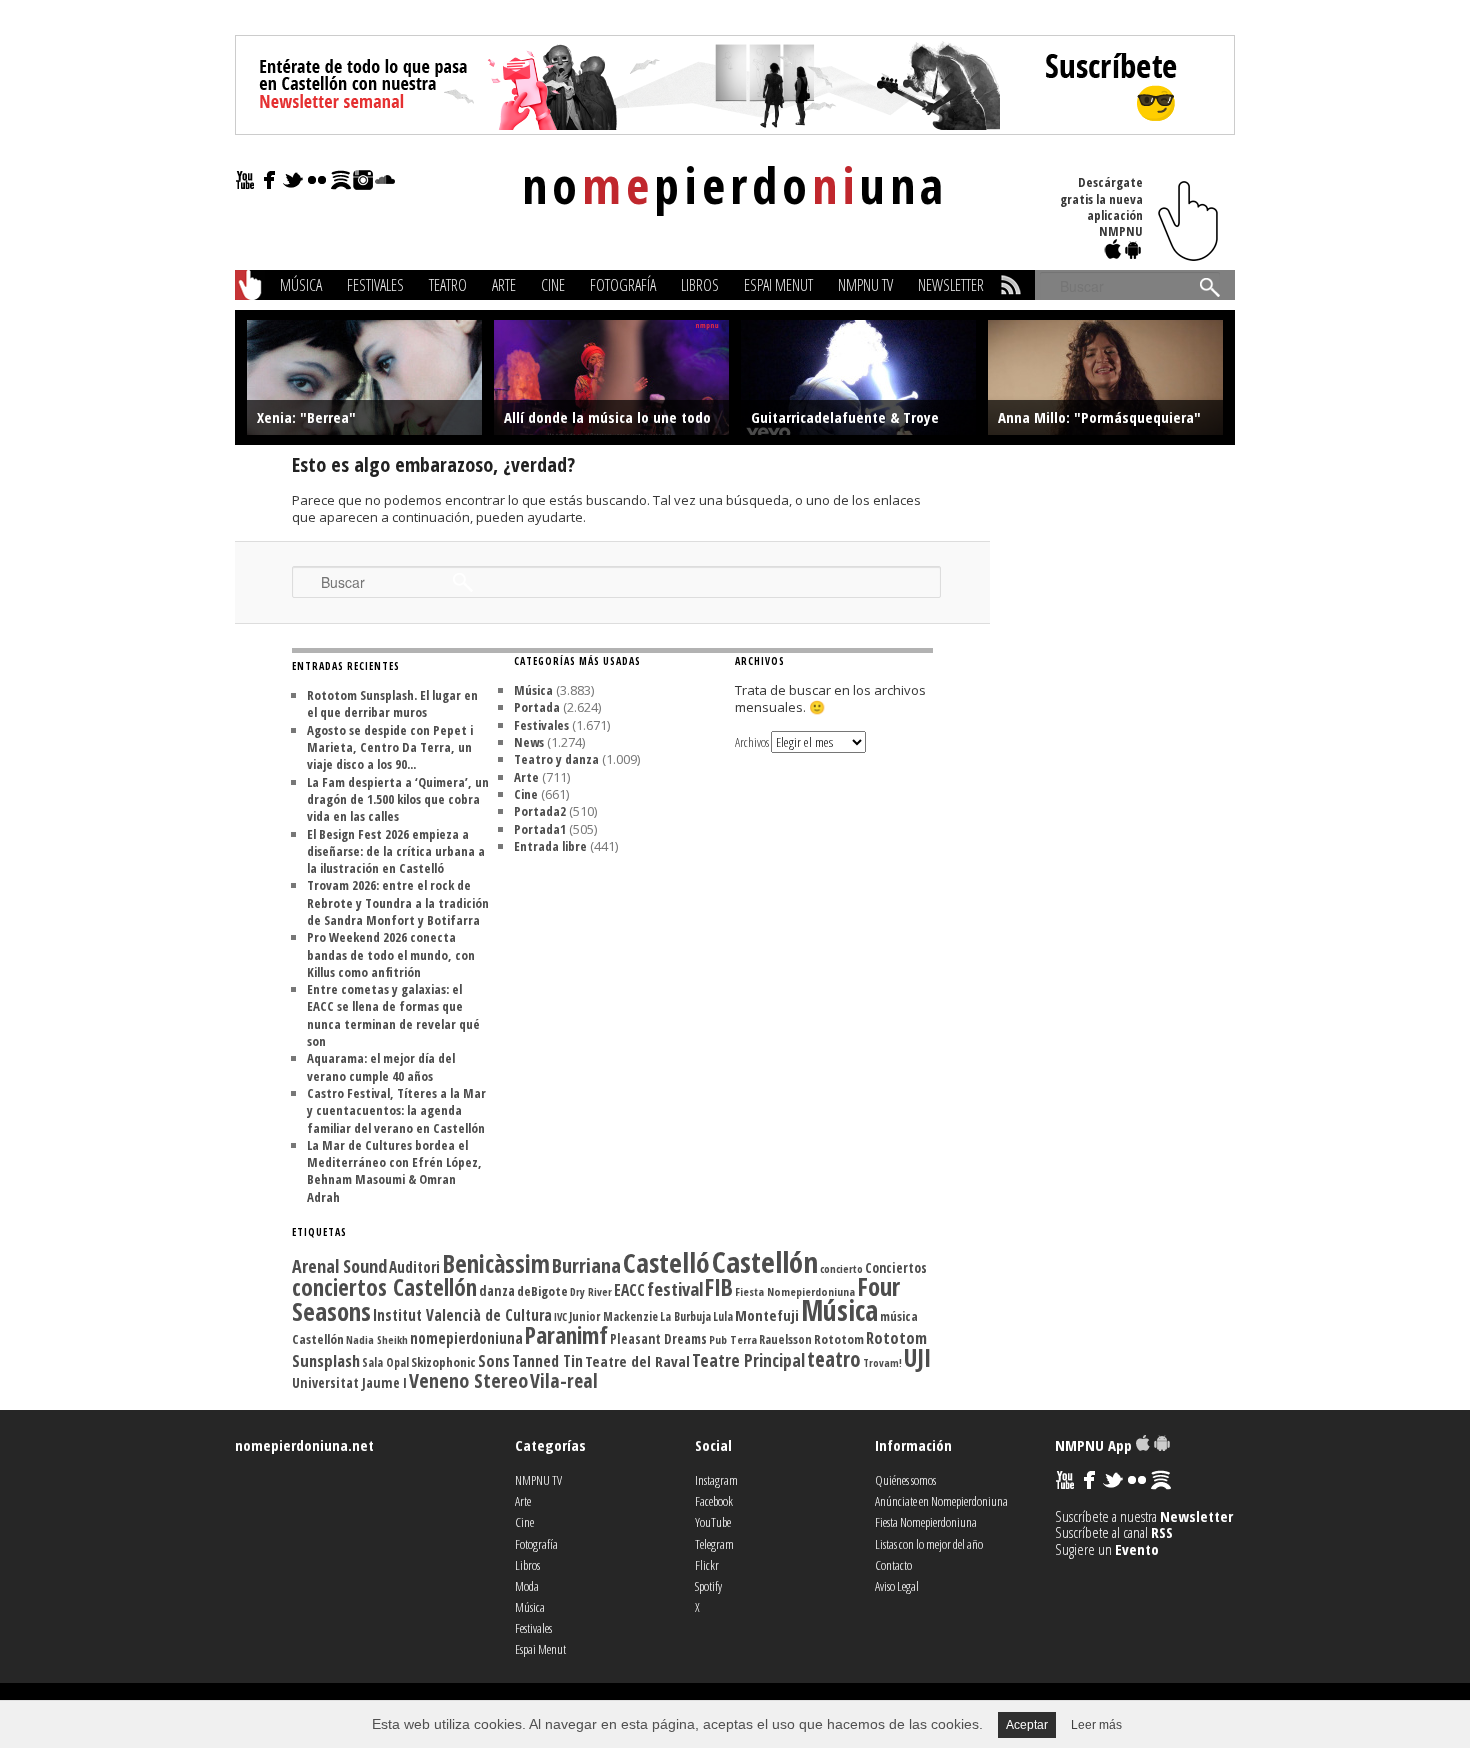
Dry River (591, 1291)
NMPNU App (1095, 1445)
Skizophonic (443, 1362)
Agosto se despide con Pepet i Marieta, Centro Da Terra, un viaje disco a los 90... (390, 747)
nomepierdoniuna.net (304, 1445)
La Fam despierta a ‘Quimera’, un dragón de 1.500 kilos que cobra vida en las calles (398, 799)
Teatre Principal (748, 1360)
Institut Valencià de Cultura (462, 1315)
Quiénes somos (905, 1480)
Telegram (714, 1544)
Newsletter (951, 285)
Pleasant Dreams (658, 1339)
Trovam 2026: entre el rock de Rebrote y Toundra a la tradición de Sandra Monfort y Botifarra (398, 902)
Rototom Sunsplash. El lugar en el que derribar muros (392, 703)
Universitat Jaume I (349, 1382)
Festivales (375, 285)
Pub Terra (733, 1339)
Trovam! (882, 1363)
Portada (537, 707)
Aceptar (1027, 1725)
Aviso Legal (897, 1586)
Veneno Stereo (468, 1380)
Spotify (708, 1586)
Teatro (448, 285)
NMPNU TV (865, 285)
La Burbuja (685, 1316)
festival (675, 1288)
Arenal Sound (339, 1266)
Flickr (707, 1565)
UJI (917, 1357)
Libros (700, 285)
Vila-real (564, 1380)
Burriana (586, 1265)
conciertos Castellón (384, 1287)
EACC (629, 1290)
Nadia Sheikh (377, 1339)
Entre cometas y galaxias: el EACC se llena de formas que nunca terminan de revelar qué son (393, 1015)
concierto (841, 1268)
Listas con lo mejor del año (929, 1544)
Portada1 (540, 829)
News (529, 742)
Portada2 (540, 811)
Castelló (666, 1262)
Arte (504, 285)
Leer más (1096, 1725)
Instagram (716, 1480)
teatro (834, 1358)
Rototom (839, 1339)
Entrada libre (550, 846)
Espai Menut (778, 285)
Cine (553, 285)
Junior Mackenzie (613, 1316)
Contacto (893, 1565)
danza (497, 1290)
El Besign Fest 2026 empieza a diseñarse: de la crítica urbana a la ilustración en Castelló (396, 851)
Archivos (752, 742)
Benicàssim (496, 1263)
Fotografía (623, 285)
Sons (494, 1361)
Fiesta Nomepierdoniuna (795, 1291)
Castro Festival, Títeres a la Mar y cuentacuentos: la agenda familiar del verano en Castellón (396, 1110)
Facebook (714, 1501)
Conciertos (896, 1268)
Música (301, 285)
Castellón (765, 1262)
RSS (1162, 1532)
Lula (723, 1316)
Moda (527, 1586)
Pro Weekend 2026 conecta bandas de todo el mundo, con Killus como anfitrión (391, 954)
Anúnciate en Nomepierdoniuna (941, 1501)
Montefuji (767, 1315)
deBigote (542, 1291)
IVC (560, 1316)
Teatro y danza (556, 759)
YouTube (713, 1522)
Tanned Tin (547, 1361)
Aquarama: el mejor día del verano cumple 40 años (381, 1066)
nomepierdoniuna (466, 1338)
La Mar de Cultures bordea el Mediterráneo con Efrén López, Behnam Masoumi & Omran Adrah (394, 1171)
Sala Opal (385, 1362)
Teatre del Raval (637, 1361)
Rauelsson (785, 1339)
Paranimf (566, 1335)
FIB (719, 1287)
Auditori (414, 1267)
